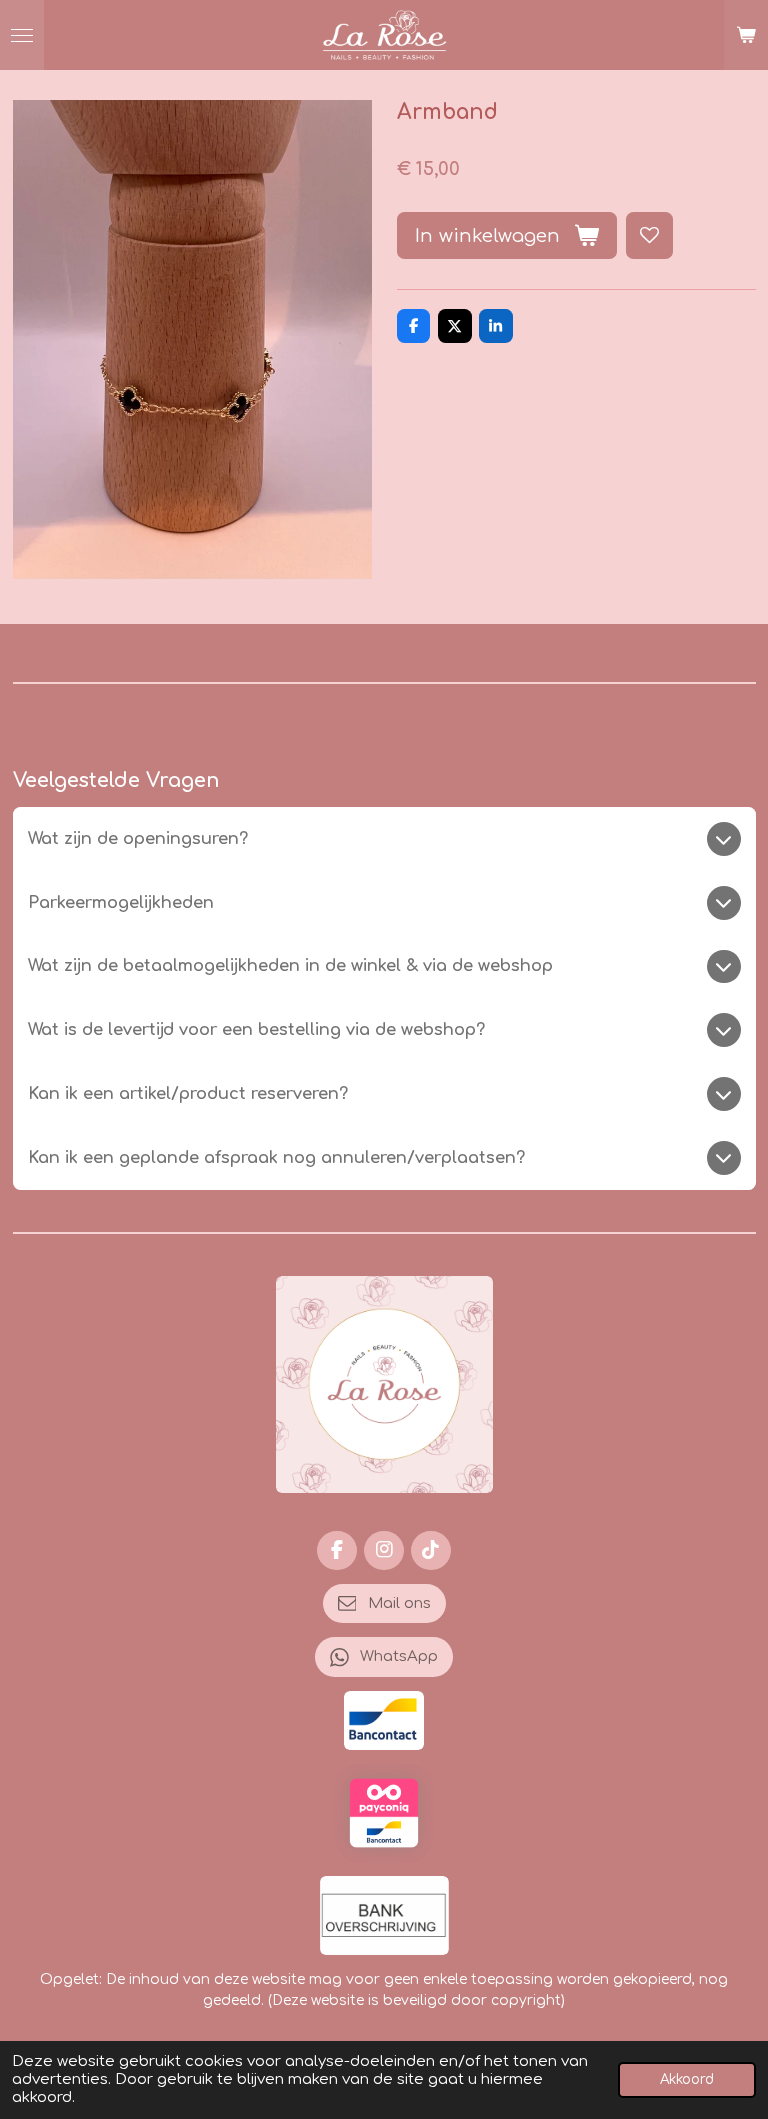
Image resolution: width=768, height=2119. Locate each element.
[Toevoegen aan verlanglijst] (649, 235)
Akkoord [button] (687, 2079)
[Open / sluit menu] (22, 35)
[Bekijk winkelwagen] (746, 35)
